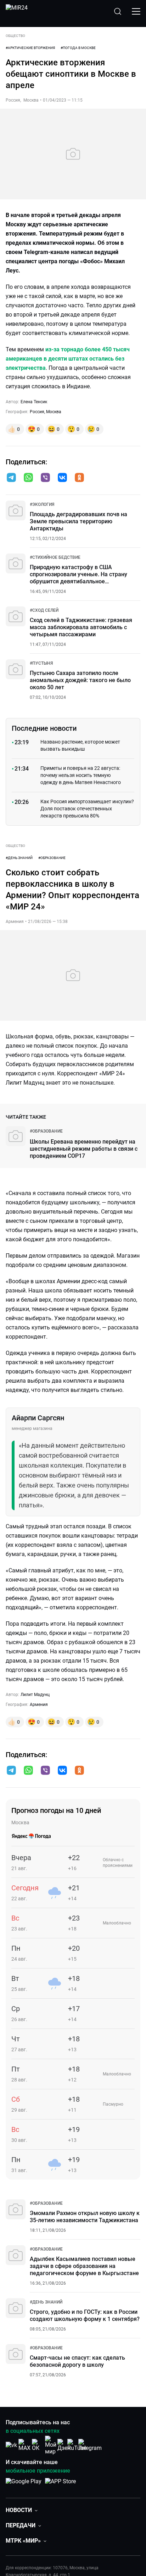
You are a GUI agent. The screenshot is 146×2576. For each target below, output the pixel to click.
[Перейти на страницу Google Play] (24, 2485)
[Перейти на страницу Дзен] (64, 2445)
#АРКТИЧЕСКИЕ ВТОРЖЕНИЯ (30, 48)
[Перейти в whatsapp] (28, 478)
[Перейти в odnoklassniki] (79, 478)
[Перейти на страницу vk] (11, 2445)
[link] (42, 504)
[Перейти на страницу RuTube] (77, 2445)
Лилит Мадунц (35, 1695)
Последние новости (44, 728)
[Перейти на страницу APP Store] (60, 2485)
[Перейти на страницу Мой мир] (51, 2445)
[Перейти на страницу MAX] (24, 2445)
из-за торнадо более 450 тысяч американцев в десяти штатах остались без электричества (68, 359)
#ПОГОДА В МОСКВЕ (78, 48)
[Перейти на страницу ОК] (38, 2445)
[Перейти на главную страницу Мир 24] (17, 11)
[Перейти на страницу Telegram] (90, 2445)
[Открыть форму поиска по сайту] (118, 11)
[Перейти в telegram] (11, 478)
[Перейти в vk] (62, 478)
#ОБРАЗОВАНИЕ (52, 858)
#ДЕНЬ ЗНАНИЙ (19, 858)
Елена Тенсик (34, 402)
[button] (11, 477)
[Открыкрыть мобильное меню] (136, 11)
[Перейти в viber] (45, 478)
